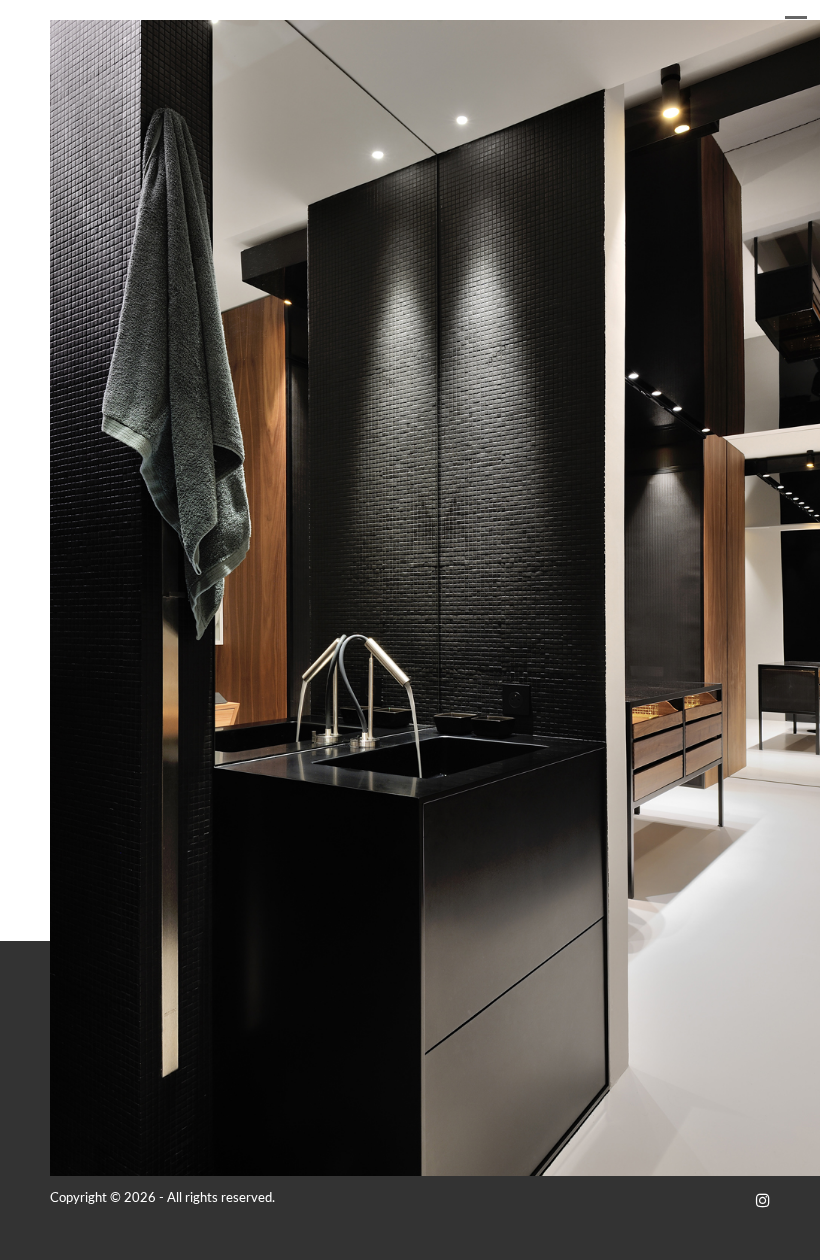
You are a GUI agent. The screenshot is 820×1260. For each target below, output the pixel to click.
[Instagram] (763, 1201)
